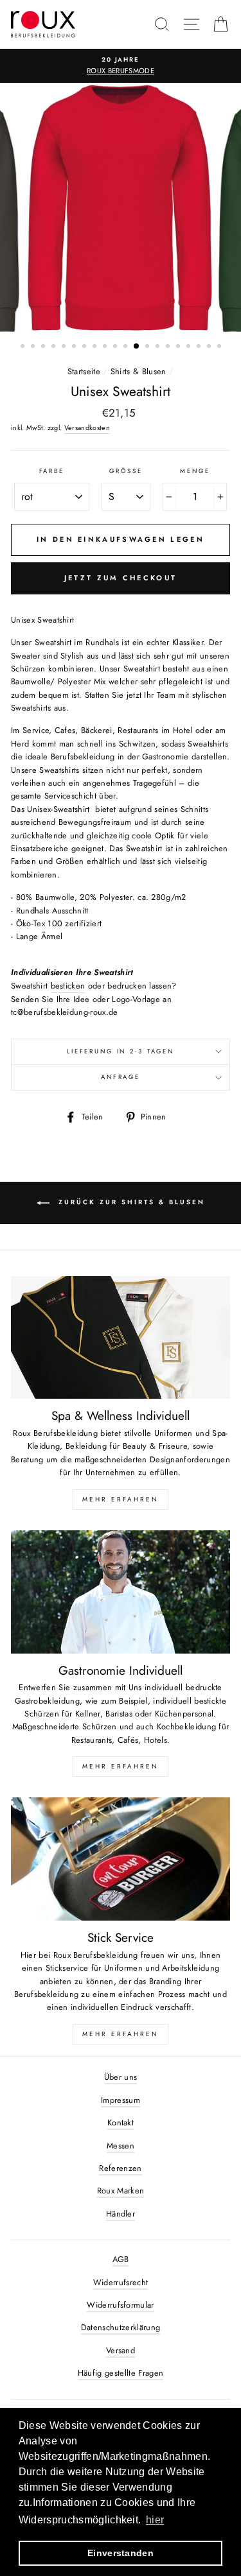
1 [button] (24, 347)
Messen (121, 2146)
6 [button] (75, 347)
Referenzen (120, 2168)
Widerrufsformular (120, 2305)
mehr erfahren (121, 1766)
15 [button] (169, 347)
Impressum (121, 2100)
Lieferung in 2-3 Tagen (121, 1051)
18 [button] (200, 347)
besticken (68, 986)
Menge (195, 471)
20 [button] (220, 347)
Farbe (52, 471)
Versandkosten (87, 428)
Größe (126, 471)
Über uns (121, 2077)
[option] (121, 66)
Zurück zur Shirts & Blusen (130, 1202)
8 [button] (96, 347)
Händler (121, 2214)
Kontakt (121, 2122)
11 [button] (127, 347)
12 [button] (137, 347)
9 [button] (106, 347)
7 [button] (85, 347)
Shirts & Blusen (138, 371)
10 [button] (116, 347)
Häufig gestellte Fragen (121, 2373)
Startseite (84, 371)
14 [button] (159, 347)
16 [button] (179, 347)
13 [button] (148, 347)
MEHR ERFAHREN (121, 1499)
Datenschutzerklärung (121, 2327)
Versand (121, 2350)
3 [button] (44, 347)
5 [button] (65, 347)
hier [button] (155, 2520)
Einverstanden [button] (121, 2553)
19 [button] (210, 347)
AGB (121, 2259)
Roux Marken (121, 2191)
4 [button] (55, 347)
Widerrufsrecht (121, 2282)
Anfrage (121, 1077)
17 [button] (190, 347)
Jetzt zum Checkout (121, 578)
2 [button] (34, 347)
